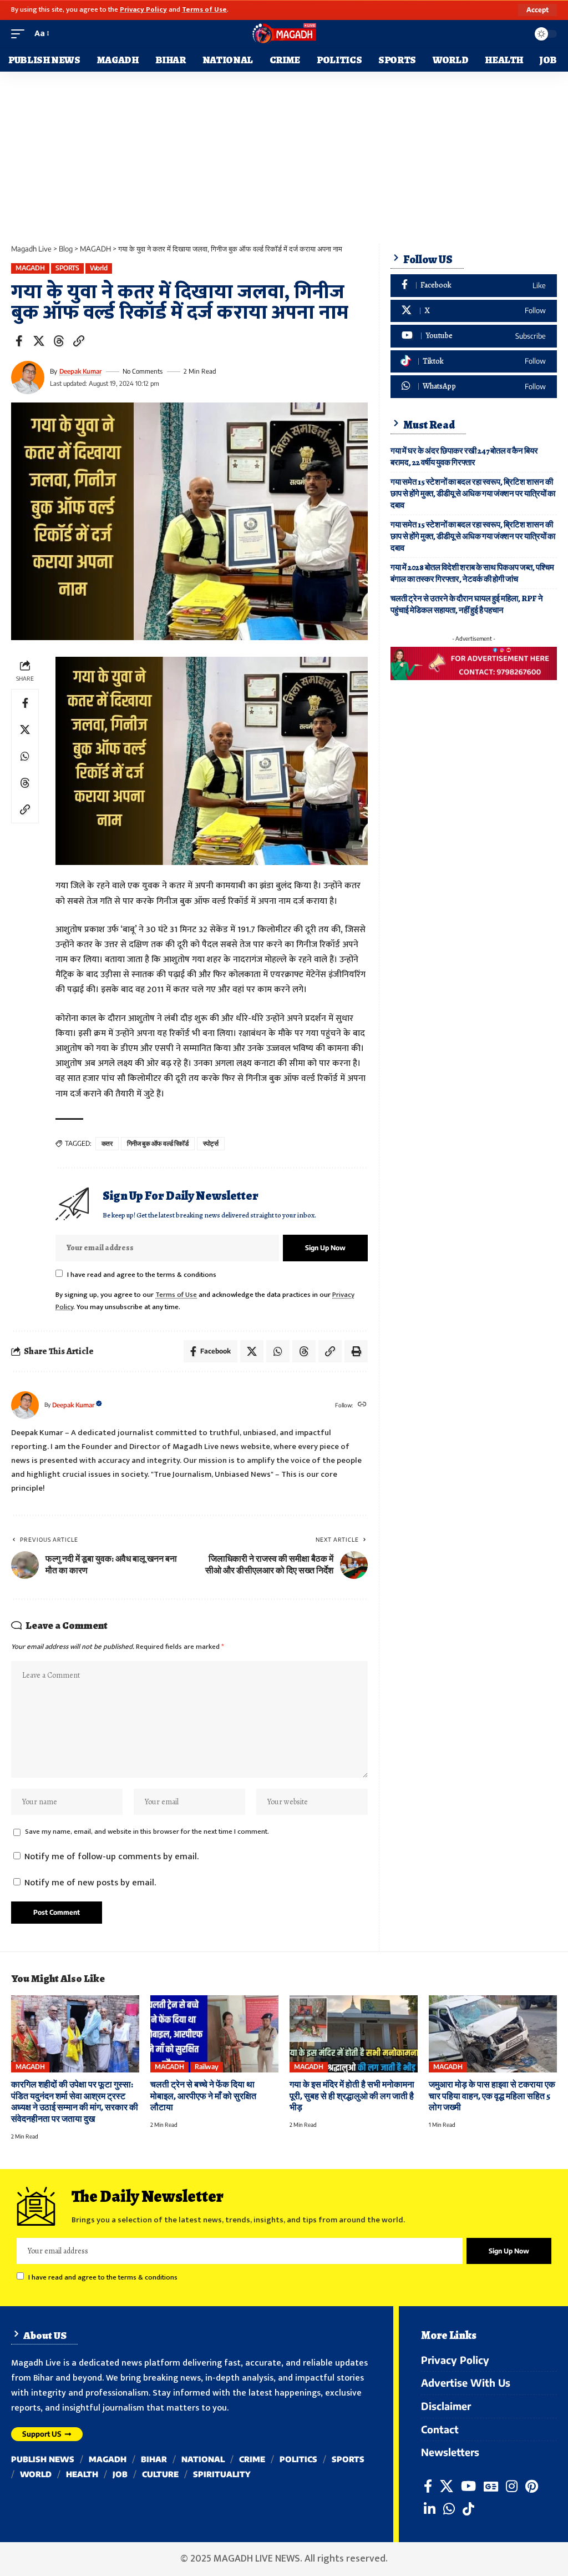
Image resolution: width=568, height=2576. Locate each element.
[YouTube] (468, 2486)
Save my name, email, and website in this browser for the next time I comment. (147, 1832)
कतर (107, 1143)
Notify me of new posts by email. (90, 1883)
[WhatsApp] (474, 387)
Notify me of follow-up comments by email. (111, 1857)
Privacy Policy (143, 10)
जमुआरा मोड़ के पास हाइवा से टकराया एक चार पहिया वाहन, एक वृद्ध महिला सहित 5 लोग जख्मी (492, 2096)
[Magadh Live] (284, 34)
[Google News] (491, 2486)
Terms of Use (204, 10)
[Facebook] (474, 286)
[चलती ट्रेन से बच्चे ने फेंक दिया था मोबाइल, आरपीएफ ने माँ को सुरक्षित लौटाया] (214, 2034)
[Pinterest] (532, 2486)
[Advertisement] (284, 155)
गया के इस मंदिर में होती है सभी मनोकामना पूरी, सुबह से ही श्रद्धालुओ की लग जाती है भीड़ (352, 2096)
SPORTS (67, 268)
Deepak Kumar (80, 371)
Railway (207, 2067)
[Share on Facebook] (19, 341)
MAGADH (30, 268)
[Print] (356, 1351)
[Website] (362, 1405)
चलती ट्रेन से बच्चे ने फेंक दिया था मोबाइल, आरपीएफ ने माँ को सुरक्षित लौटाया (203, 2096)
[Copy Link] (79, 341)
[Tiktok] (474, 362)
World (99, 268)
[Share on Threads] (59, 341)
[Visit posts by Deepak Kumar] (28, 378)
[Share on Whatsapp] (25, 756)
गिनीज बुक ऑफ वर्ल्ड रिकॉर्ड (158, 1143)
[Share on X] (39, 341)
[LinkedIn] (430, 2509)
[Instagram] (512, 2486)
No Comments (143, 371)
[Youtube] (474, 336)
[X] (474, 311)
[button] (537, 10)
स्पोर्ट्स (211, 1143)
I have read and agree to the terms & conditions (142, 1275)
